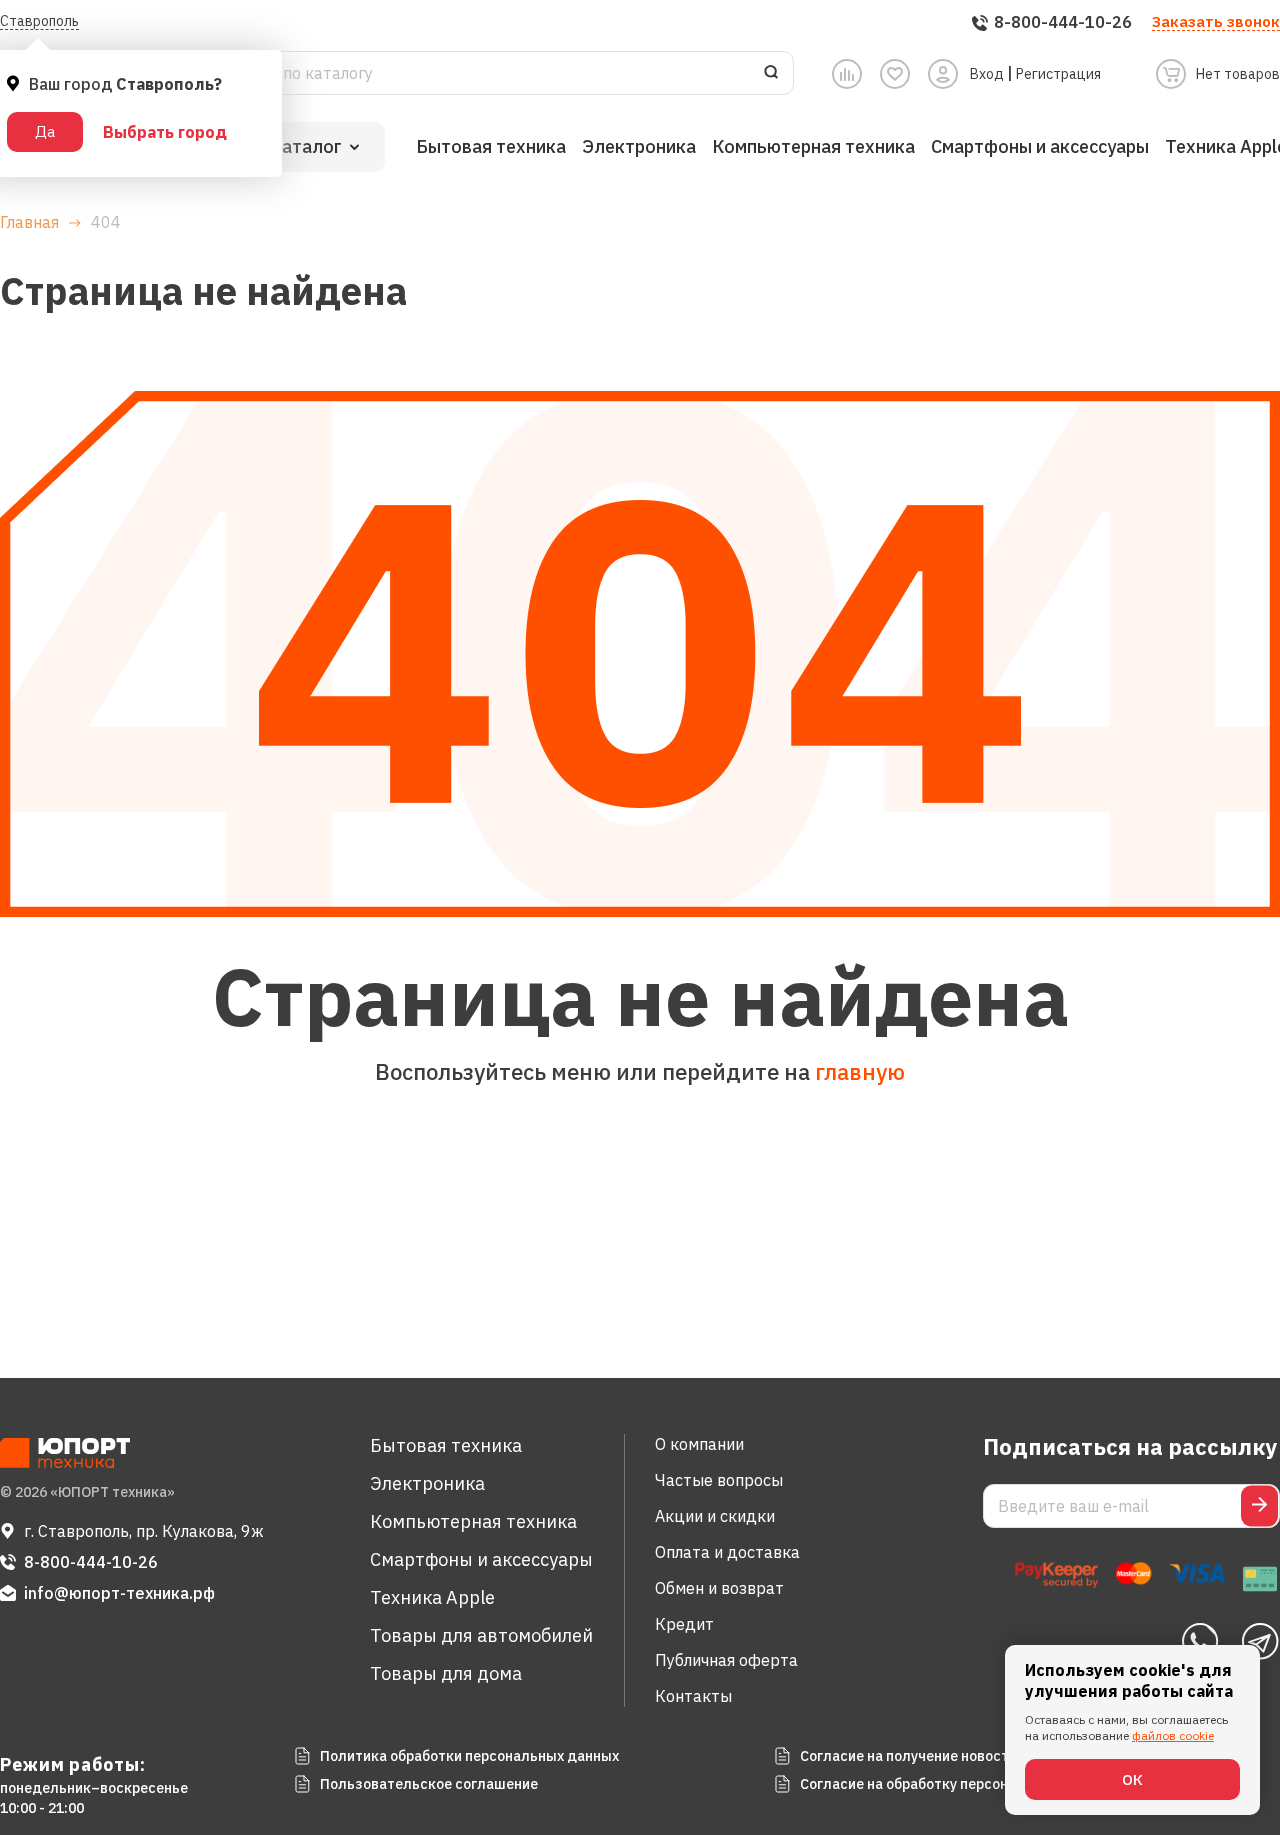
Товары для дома (446, 1673)
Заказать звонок (1216, 21)
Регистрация (1058, 74)
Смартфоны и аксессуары (1040, 146)
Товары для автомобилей (481, 1635)
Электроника (639, 146)
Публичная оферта (726, 1660)
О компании (699, 1444)
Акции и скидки (715, 1516)
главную (860, 1071)
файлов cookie (1173, 1735)
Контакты (693, 1696)
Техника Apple (432, 1597)
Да (45, 131)
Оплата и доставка (727, 1552)
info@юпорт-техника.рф (119, 1593)
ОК (1132, 1779)
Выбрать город (165, 132)
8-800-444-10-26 (91, 1562)
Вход (987, 74)
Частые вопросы (719, 1480)
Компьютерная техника (813, 146)
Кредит (684, 1624)
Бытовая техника (491, 146)
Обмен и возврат (719, 1588)
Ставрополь (39, 21)
